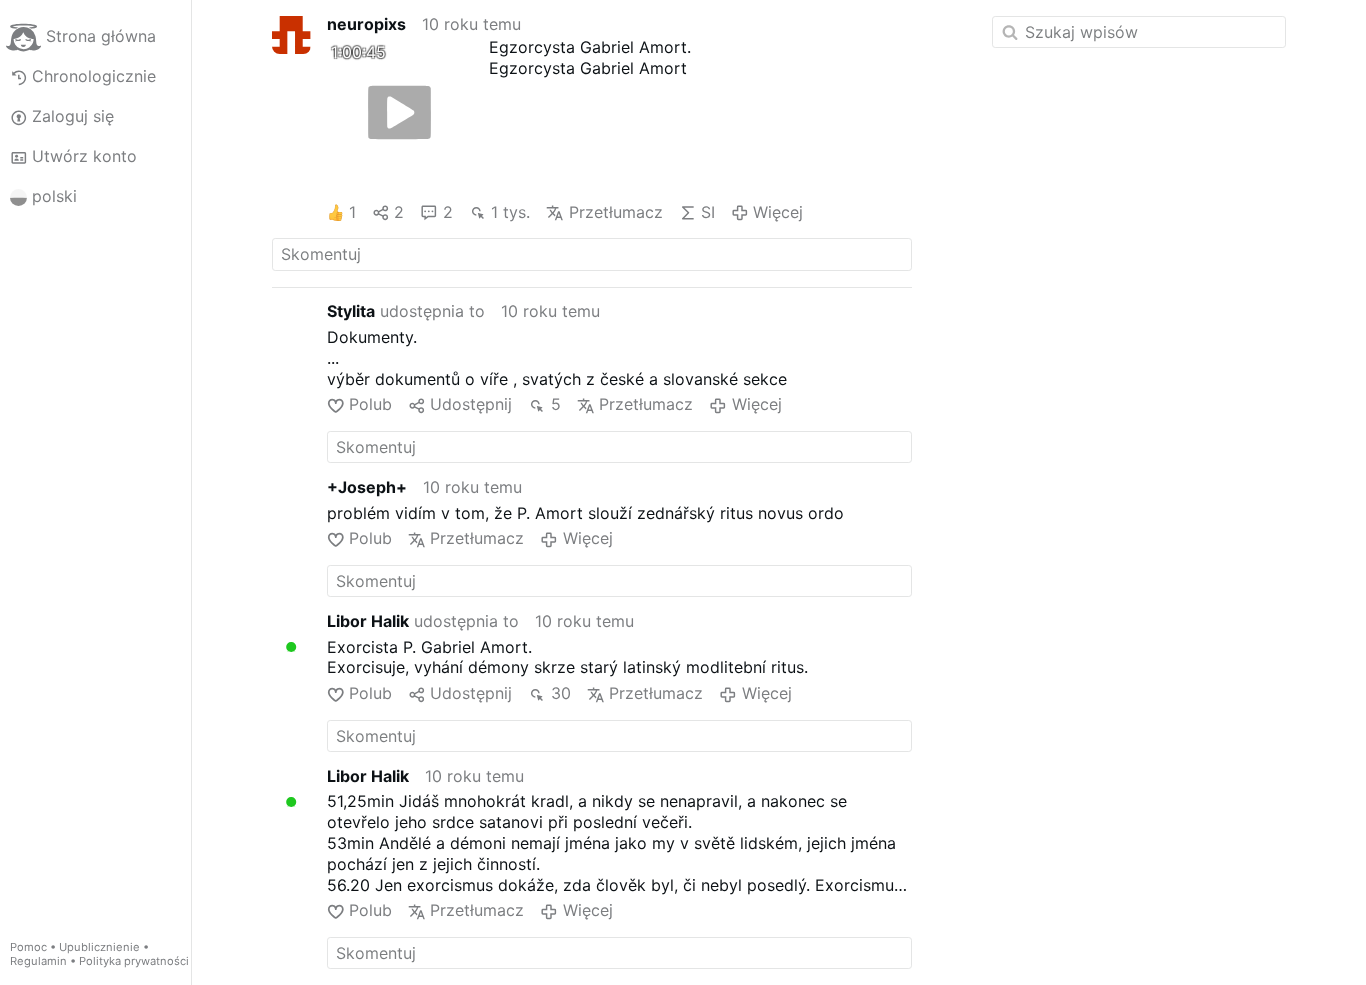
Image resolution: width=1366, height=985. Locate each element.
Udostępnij (471, 404)
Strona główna (101, 36)
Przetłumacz (615, 212)
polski (54, 196)
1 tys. (510, 212)
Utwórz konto (84, 156)
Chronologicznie (94, 76)
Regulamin (38, 961)
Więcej (778, 212)
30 (560, 693)
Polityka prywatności (134, 961)
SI (708, 212)
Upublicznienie (99, 947)
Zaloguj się (73, 116)
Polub (370, 404)
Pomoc (28, 947)
